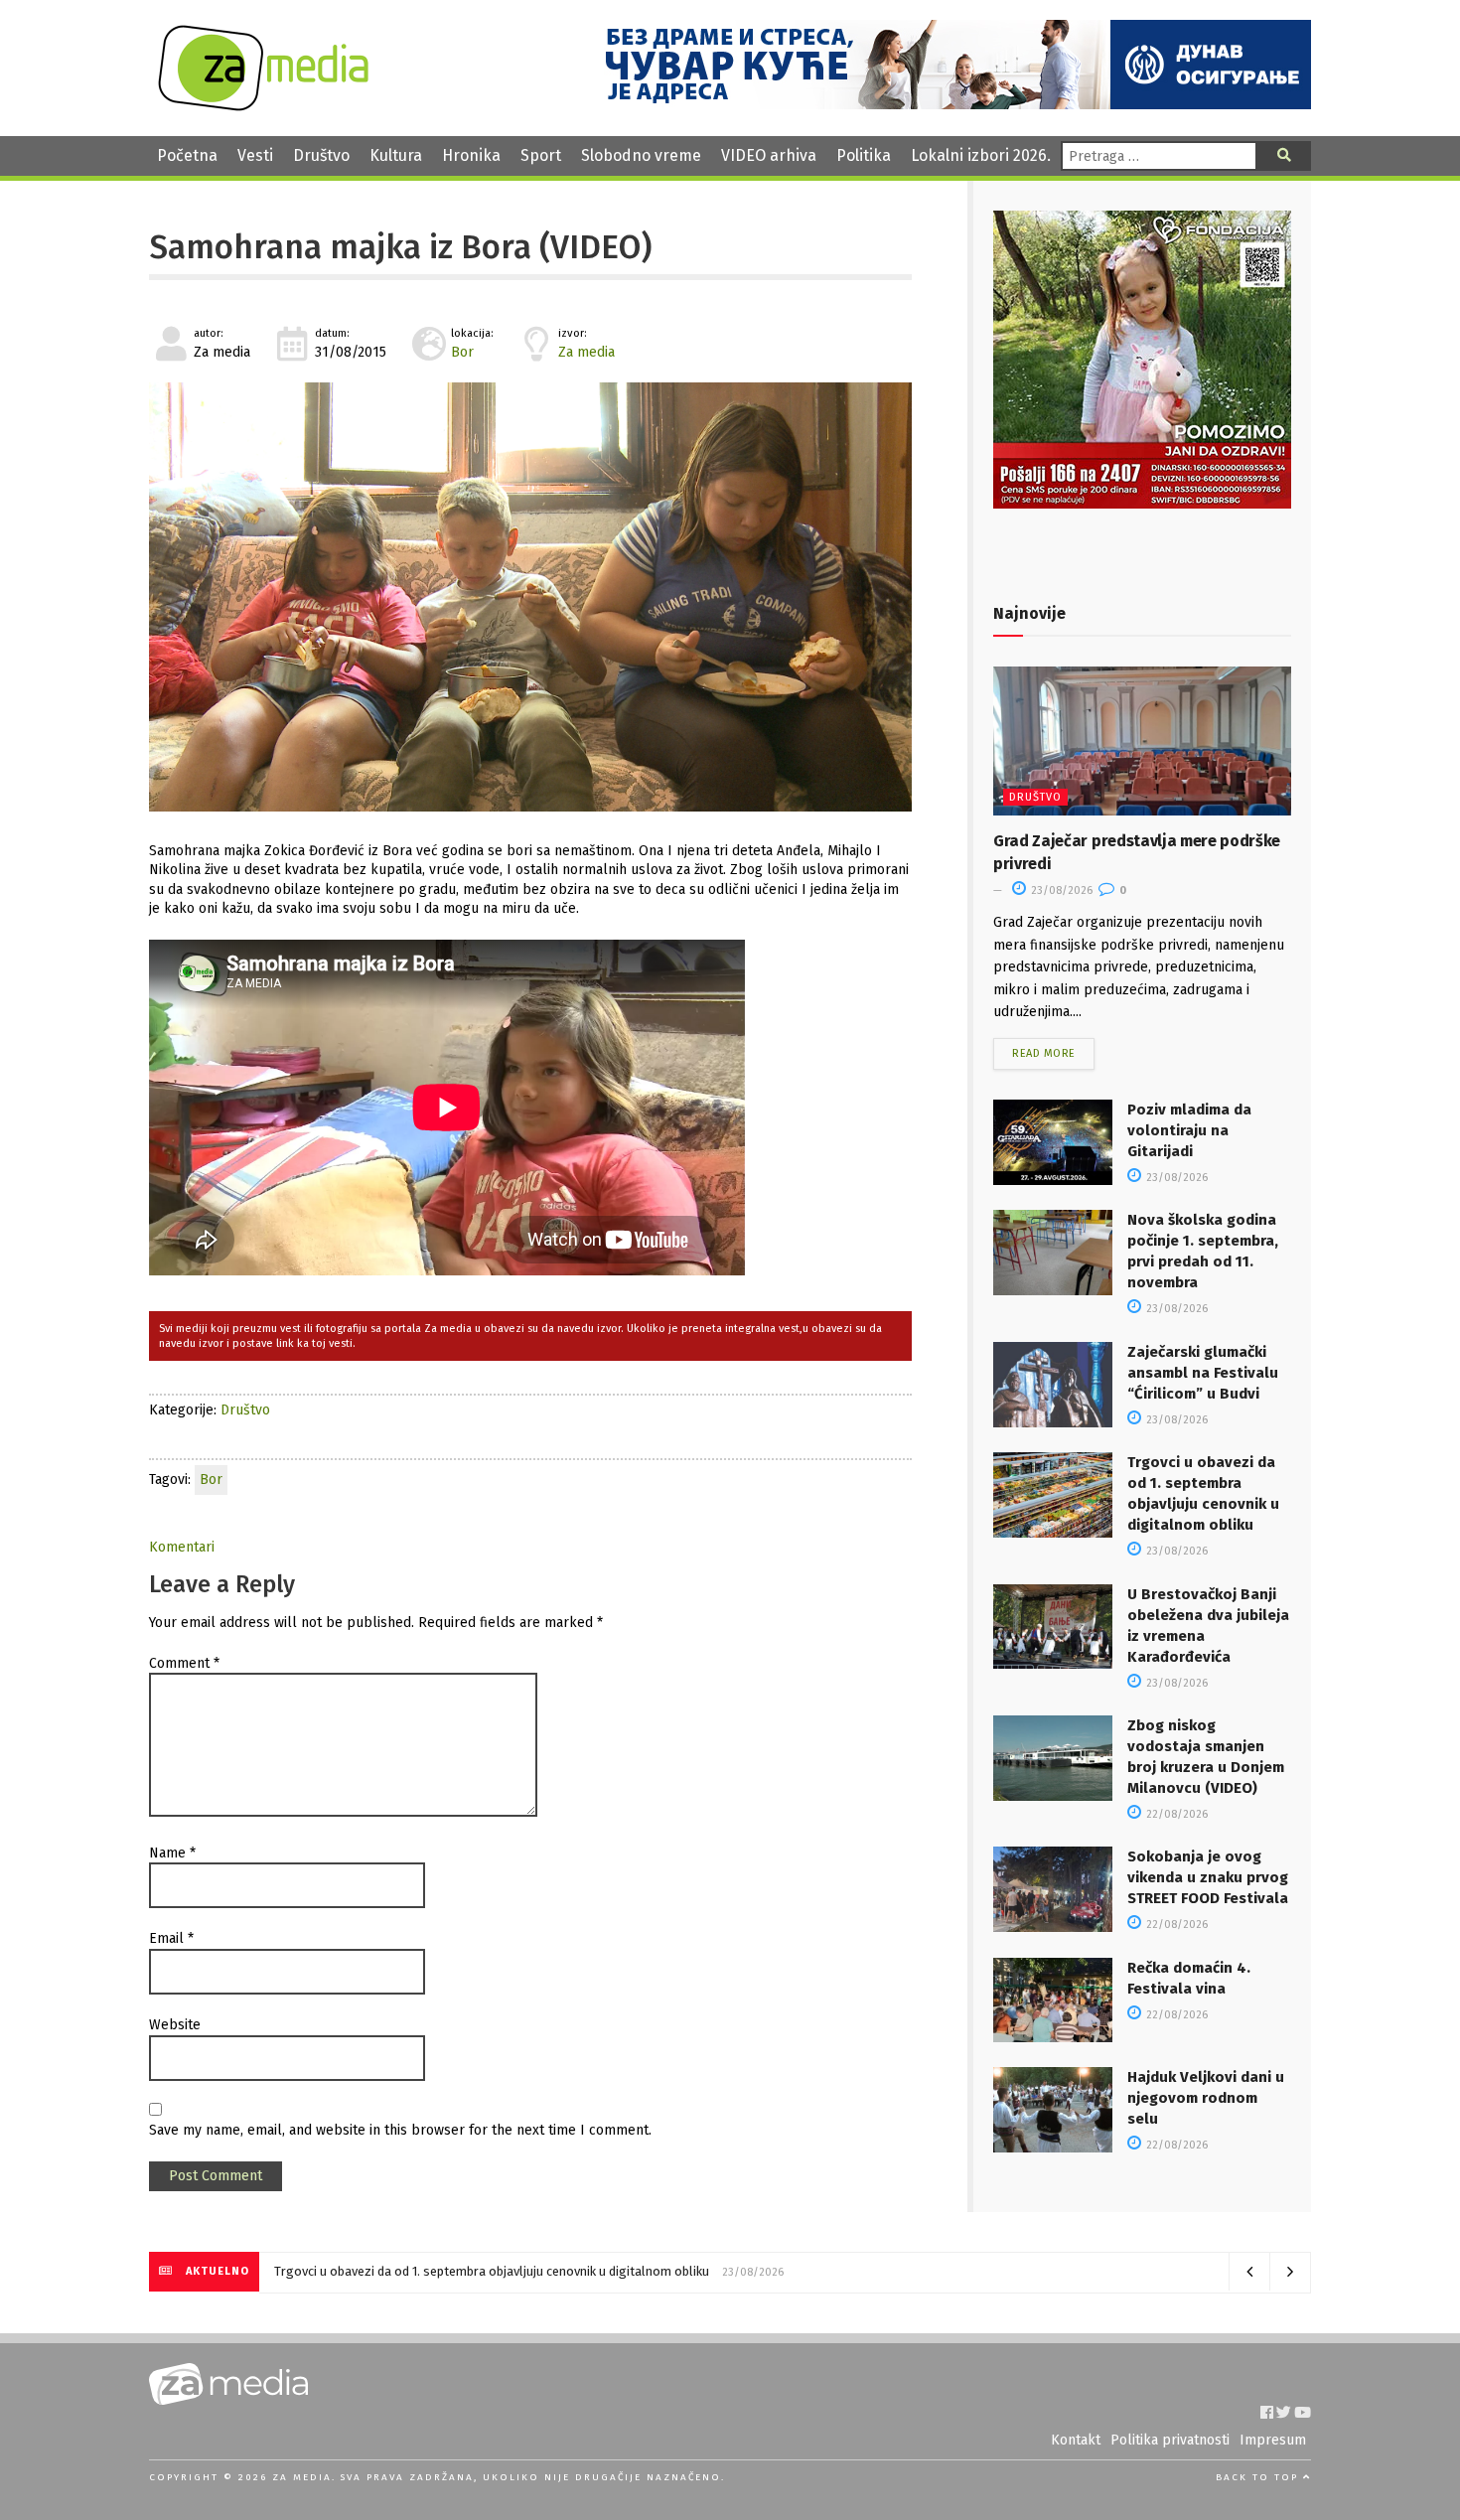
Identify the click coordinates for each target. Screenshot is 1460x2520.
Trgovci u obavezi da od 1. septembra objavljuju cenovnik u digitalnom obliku (492, 2271)
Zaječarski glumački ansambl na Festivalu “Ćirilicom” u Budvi (1203, 1373)
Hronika (471, 155)
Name (172, 1853)
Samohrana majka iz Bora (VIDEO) (400, 247)
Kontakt (1076, 2440)
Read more (1044, 1053)
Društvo (321, 155)
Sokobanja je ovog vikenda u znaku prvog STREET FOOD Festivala (1208, 1877)
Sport (541, 155)
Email (171, 1938)
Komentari (182, 1547)
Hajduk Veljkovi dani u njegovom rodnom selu (1206, 2098)
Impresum (1273, 2440)
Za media (586, 352)
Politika (864, 155)
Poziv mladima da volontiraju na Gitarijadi (1189, 1130)
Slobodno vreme (641, 155)
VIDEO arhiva (769, 155)
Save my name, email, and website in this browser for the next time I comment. (400, 2130)
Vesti (255, 155)
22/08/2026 (1175, 1814)
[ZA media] (263, 106)
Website (175, 2025)
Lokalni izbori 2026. (981, 155)
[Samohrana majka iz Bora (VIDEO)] (530, 597)
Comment (184, 1663)
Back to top (1259, 2477)
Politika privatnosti (1170, 2440)
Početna (187, 155)
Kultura (396, 155)
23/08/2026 (1060, 890)
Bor (462, 352)
